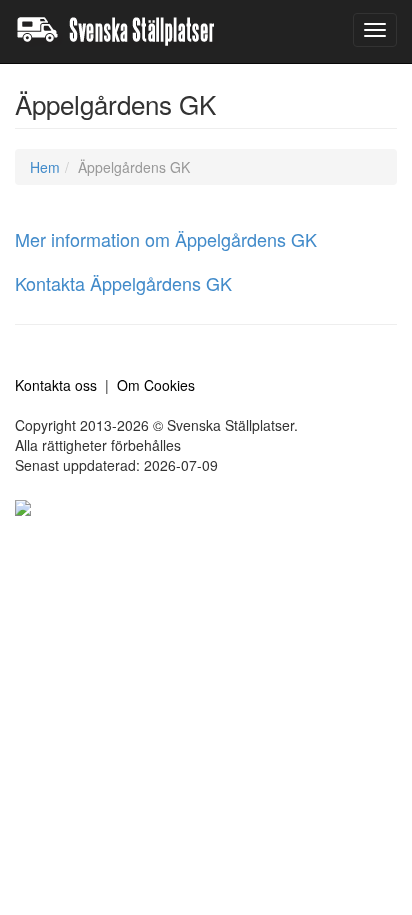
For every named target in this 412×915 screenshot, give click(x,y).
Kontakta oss (56, 385)
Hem (45, 167)
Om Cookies (156, 385)
